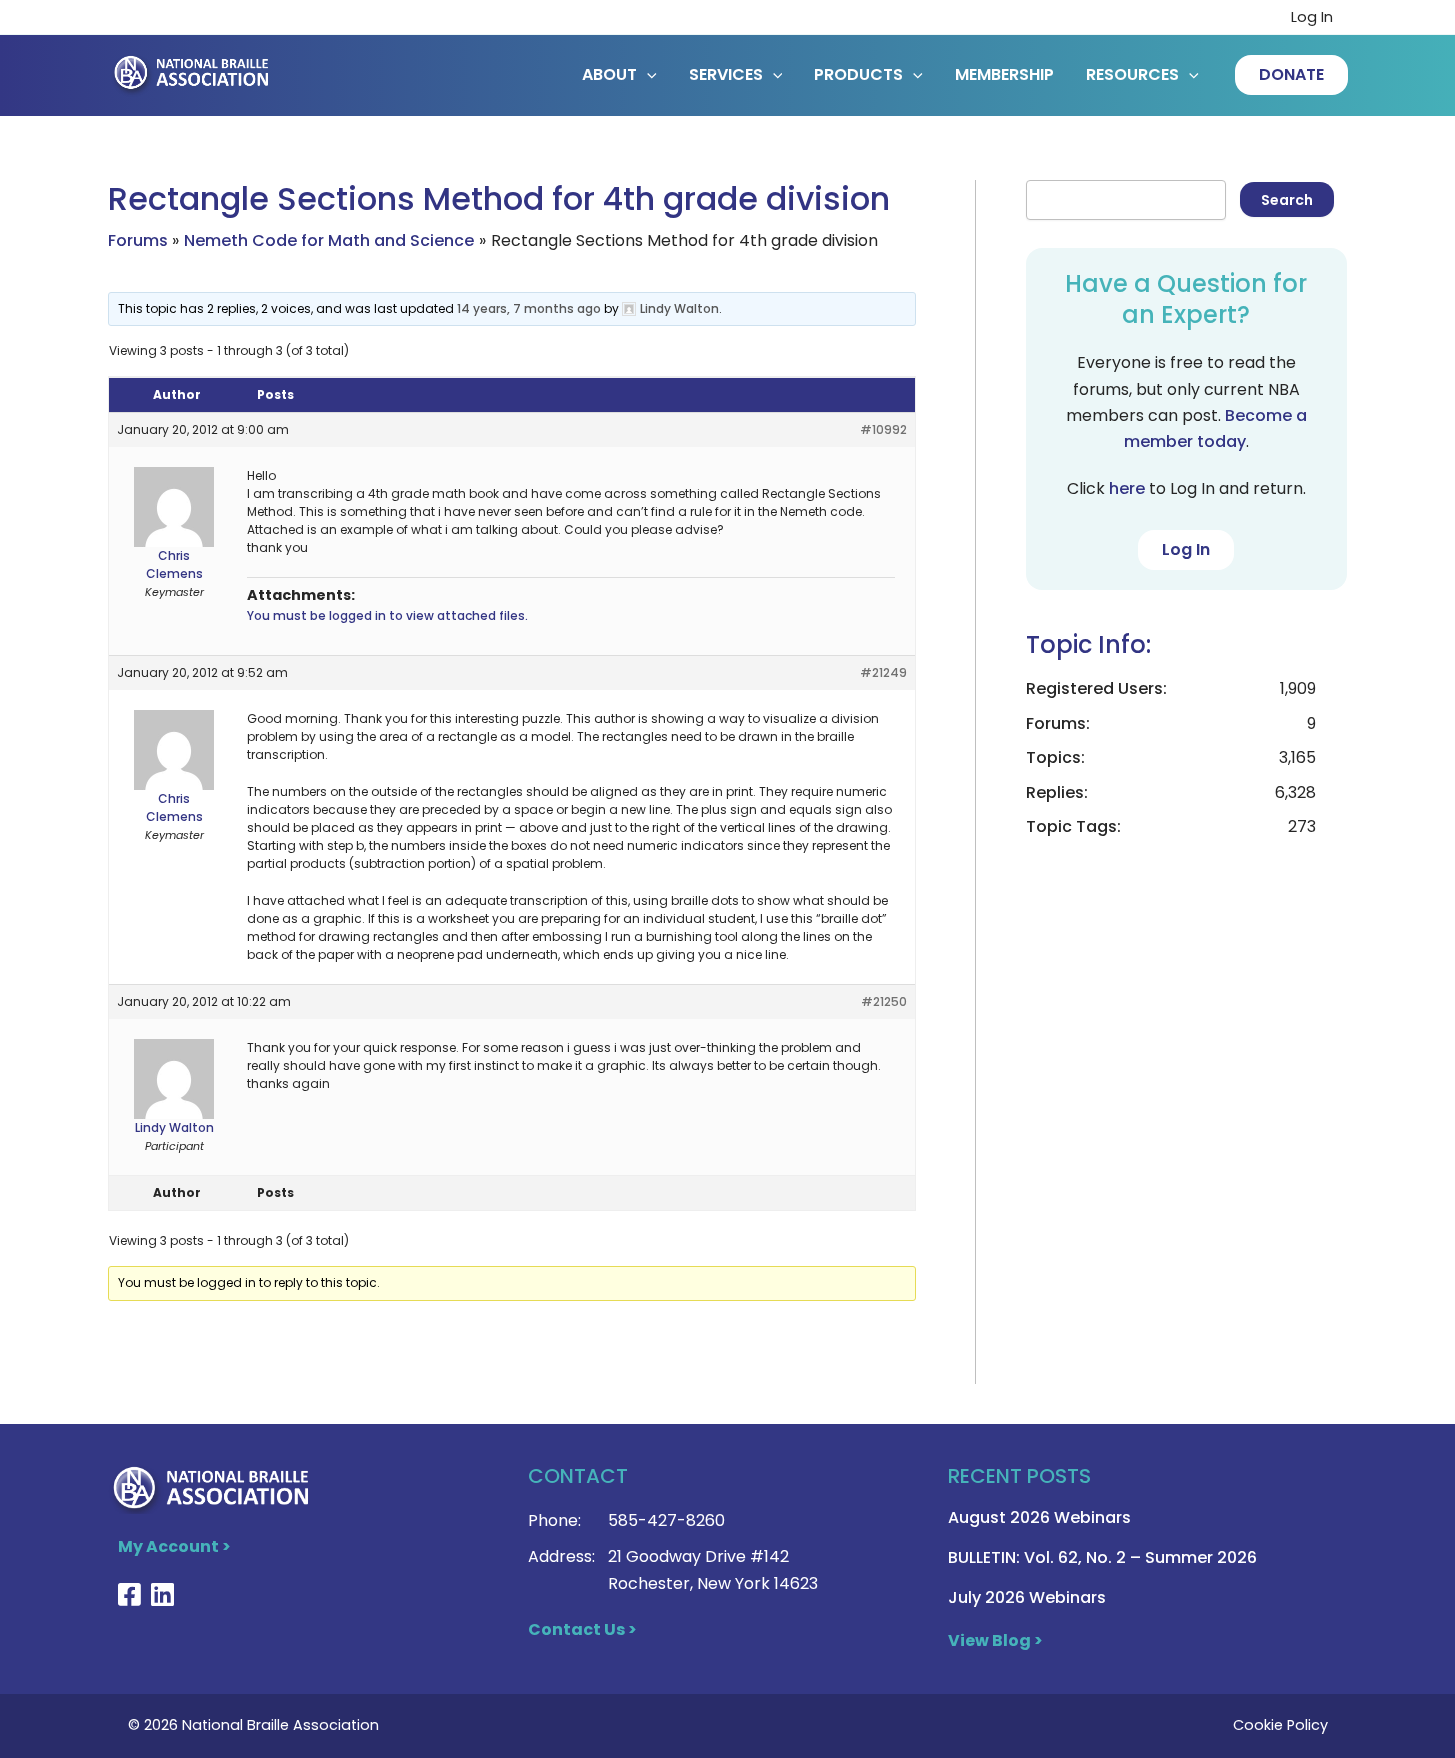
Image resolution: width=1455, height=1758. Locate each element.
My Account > (174, 1546)
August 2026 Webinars (1039, 1517)
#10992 (883, 429)
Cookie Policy (1280, 1725)
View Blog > (995, 1640)
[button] (1291, 75)
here (1127, 488)
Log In (1312, 17)
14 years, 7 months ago (529, 308)
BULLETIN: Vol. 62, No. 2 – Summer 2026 (1102, 1557)
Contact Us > (582, 1629)
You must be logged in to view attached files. (387, 615)
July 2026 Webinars (1027, 1597)
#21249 (883, 672)
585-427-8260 (666, 1520)
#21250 (884, 1001)
